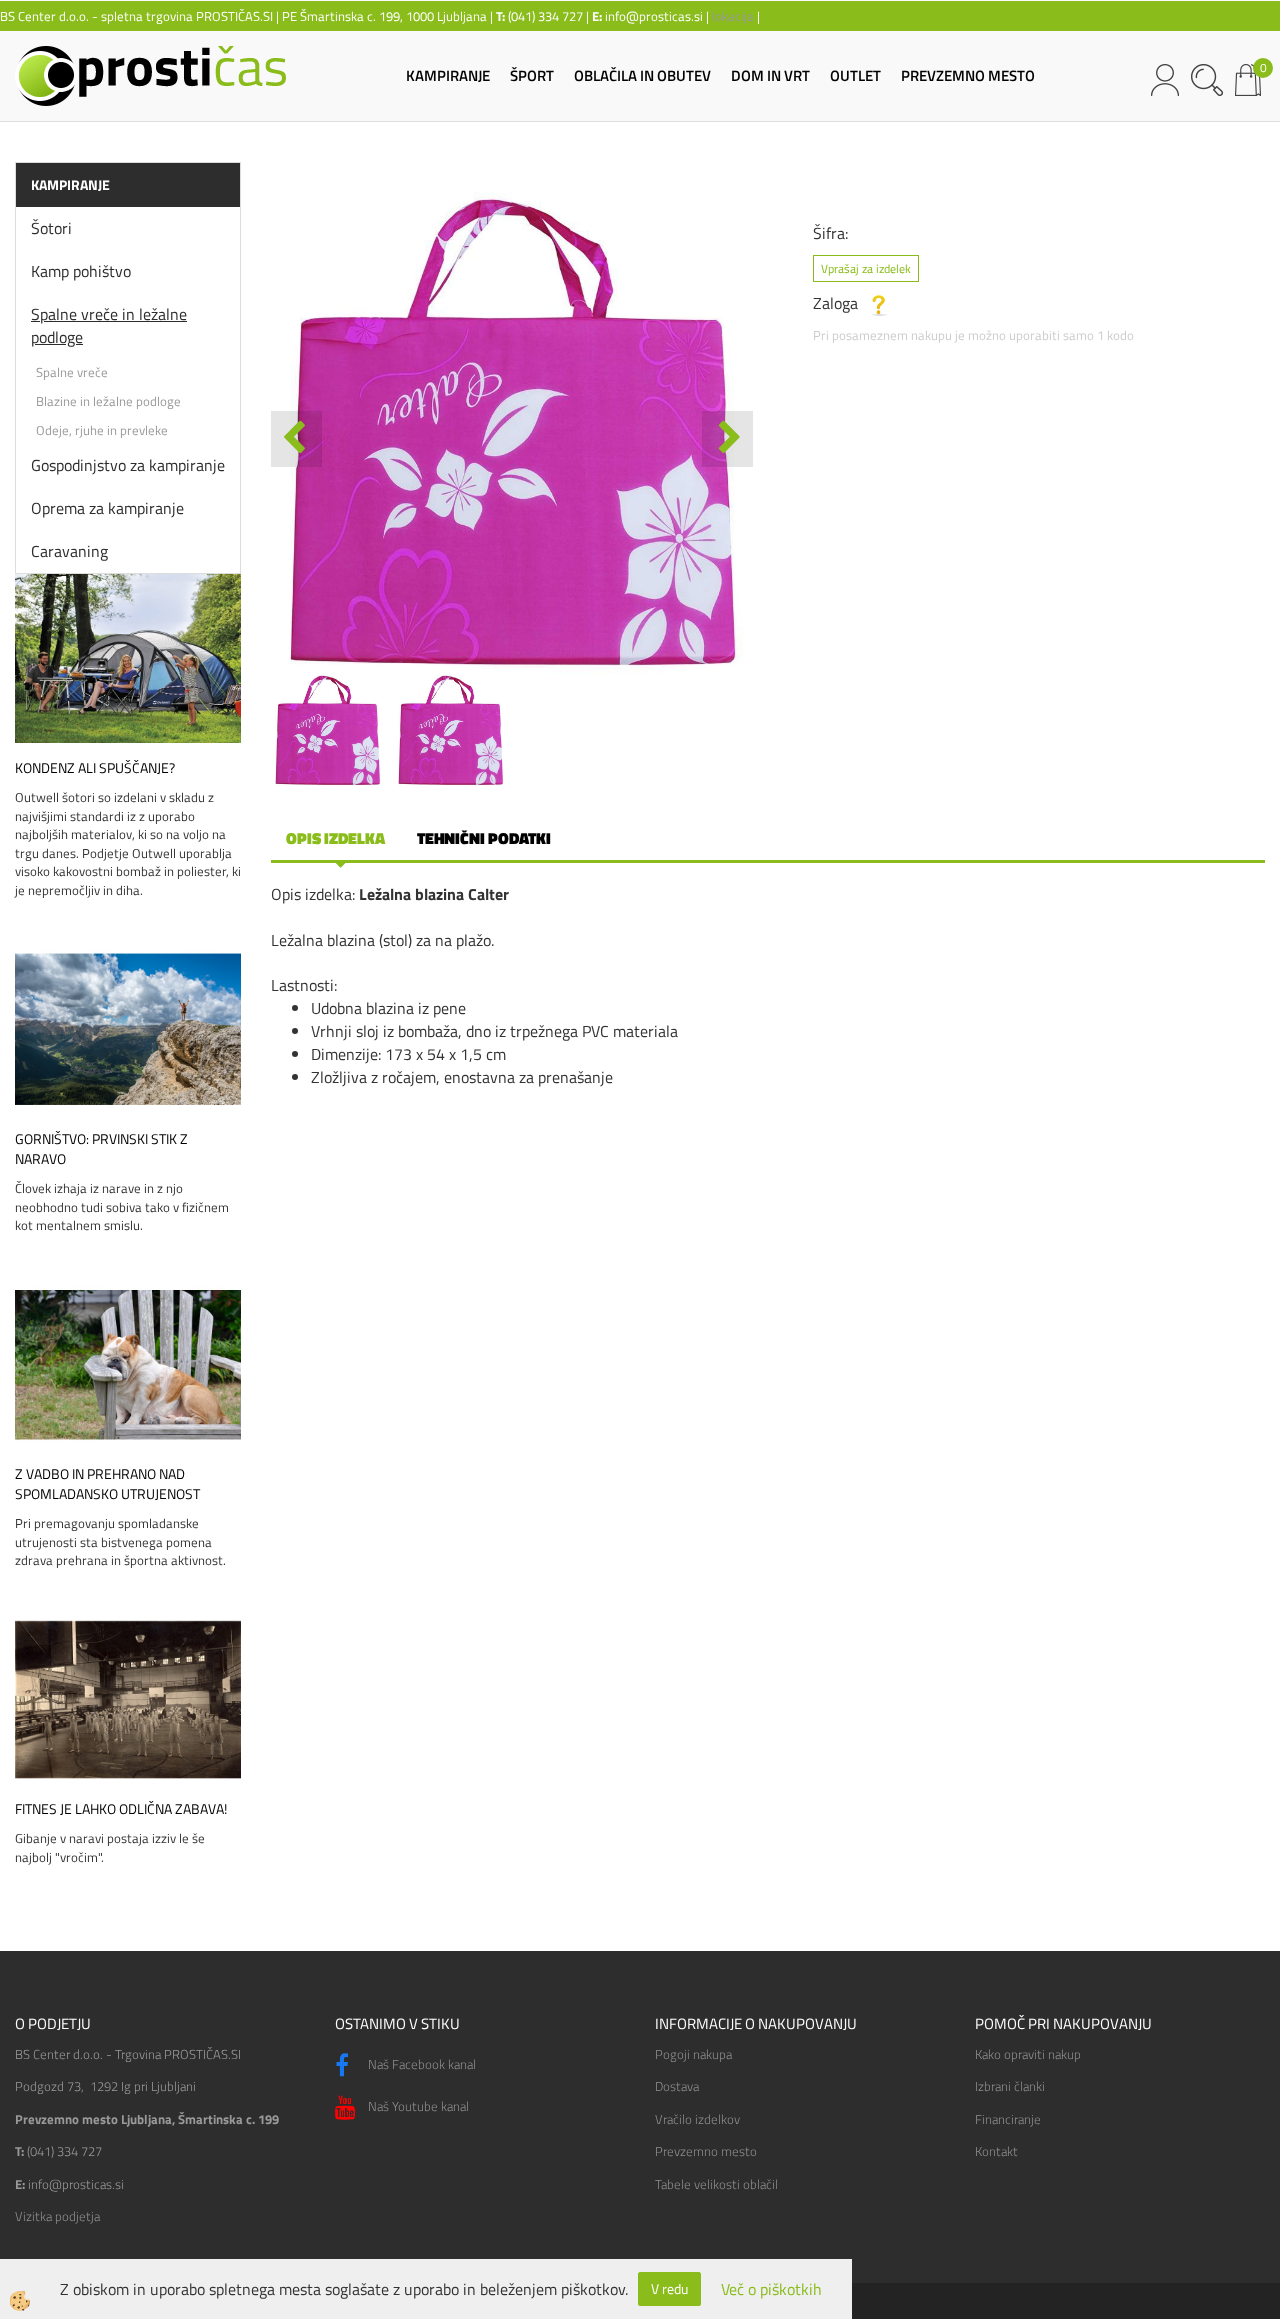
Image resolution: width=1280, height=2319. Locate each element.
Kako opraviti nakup (1028, 2054)
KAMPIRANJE (448, 75)
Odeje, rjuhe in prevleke (102, 430)
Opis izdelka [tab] (335, 838)
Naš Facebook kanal (420, 2064)
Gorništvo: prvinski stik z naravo (101, 1149)
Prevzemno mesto (706, 2151)
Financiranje (1008, 2119)
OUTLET (855, 75)
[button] (727, 439)
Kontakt (996, 2151)
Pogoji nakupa (693, 2054)
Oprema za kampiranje (107, 508)
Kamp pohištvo (81, 271)
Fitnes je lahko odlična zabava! (121, 1809)
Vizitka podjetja (57, 2216)
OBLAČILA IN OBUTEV (642, 75)
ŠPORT (532, 75)
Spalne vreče (72, 372)
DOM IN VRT (770, 75)
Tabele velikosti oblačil (716, 2184)
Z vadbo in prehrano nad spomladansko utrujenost (107, 1484)
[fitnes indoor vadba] (128, 1698)
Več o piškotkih (771, 2289)
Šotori (51, 228)
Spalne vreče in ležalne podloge (109, 325)
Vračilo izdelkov (697, 2119)
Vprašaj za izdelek (866, 268)
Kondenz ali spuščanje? (95, 768)
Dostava (677, 2086)
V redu (669, 2288)
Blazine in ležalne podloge (108, 401)
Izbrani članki (1010, 2086)
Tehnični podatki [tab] (484, 838)
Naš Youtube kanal (417, 2106)
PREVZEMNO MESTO (968, 75)
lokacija (733, 16)
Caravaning (69, 551)
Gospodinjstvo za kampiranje (128, 465)
